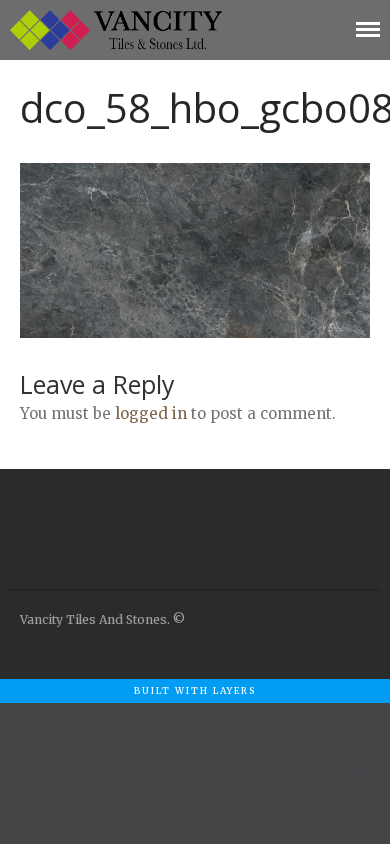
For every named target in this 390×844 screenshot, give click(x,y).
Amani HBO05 (234, 771)
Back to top (354, 758)
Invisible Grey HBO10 (255, 830)
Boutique (210, 712)
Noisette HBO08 (240, 800)
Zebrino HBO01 (238, 742)
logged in (151, 413)
